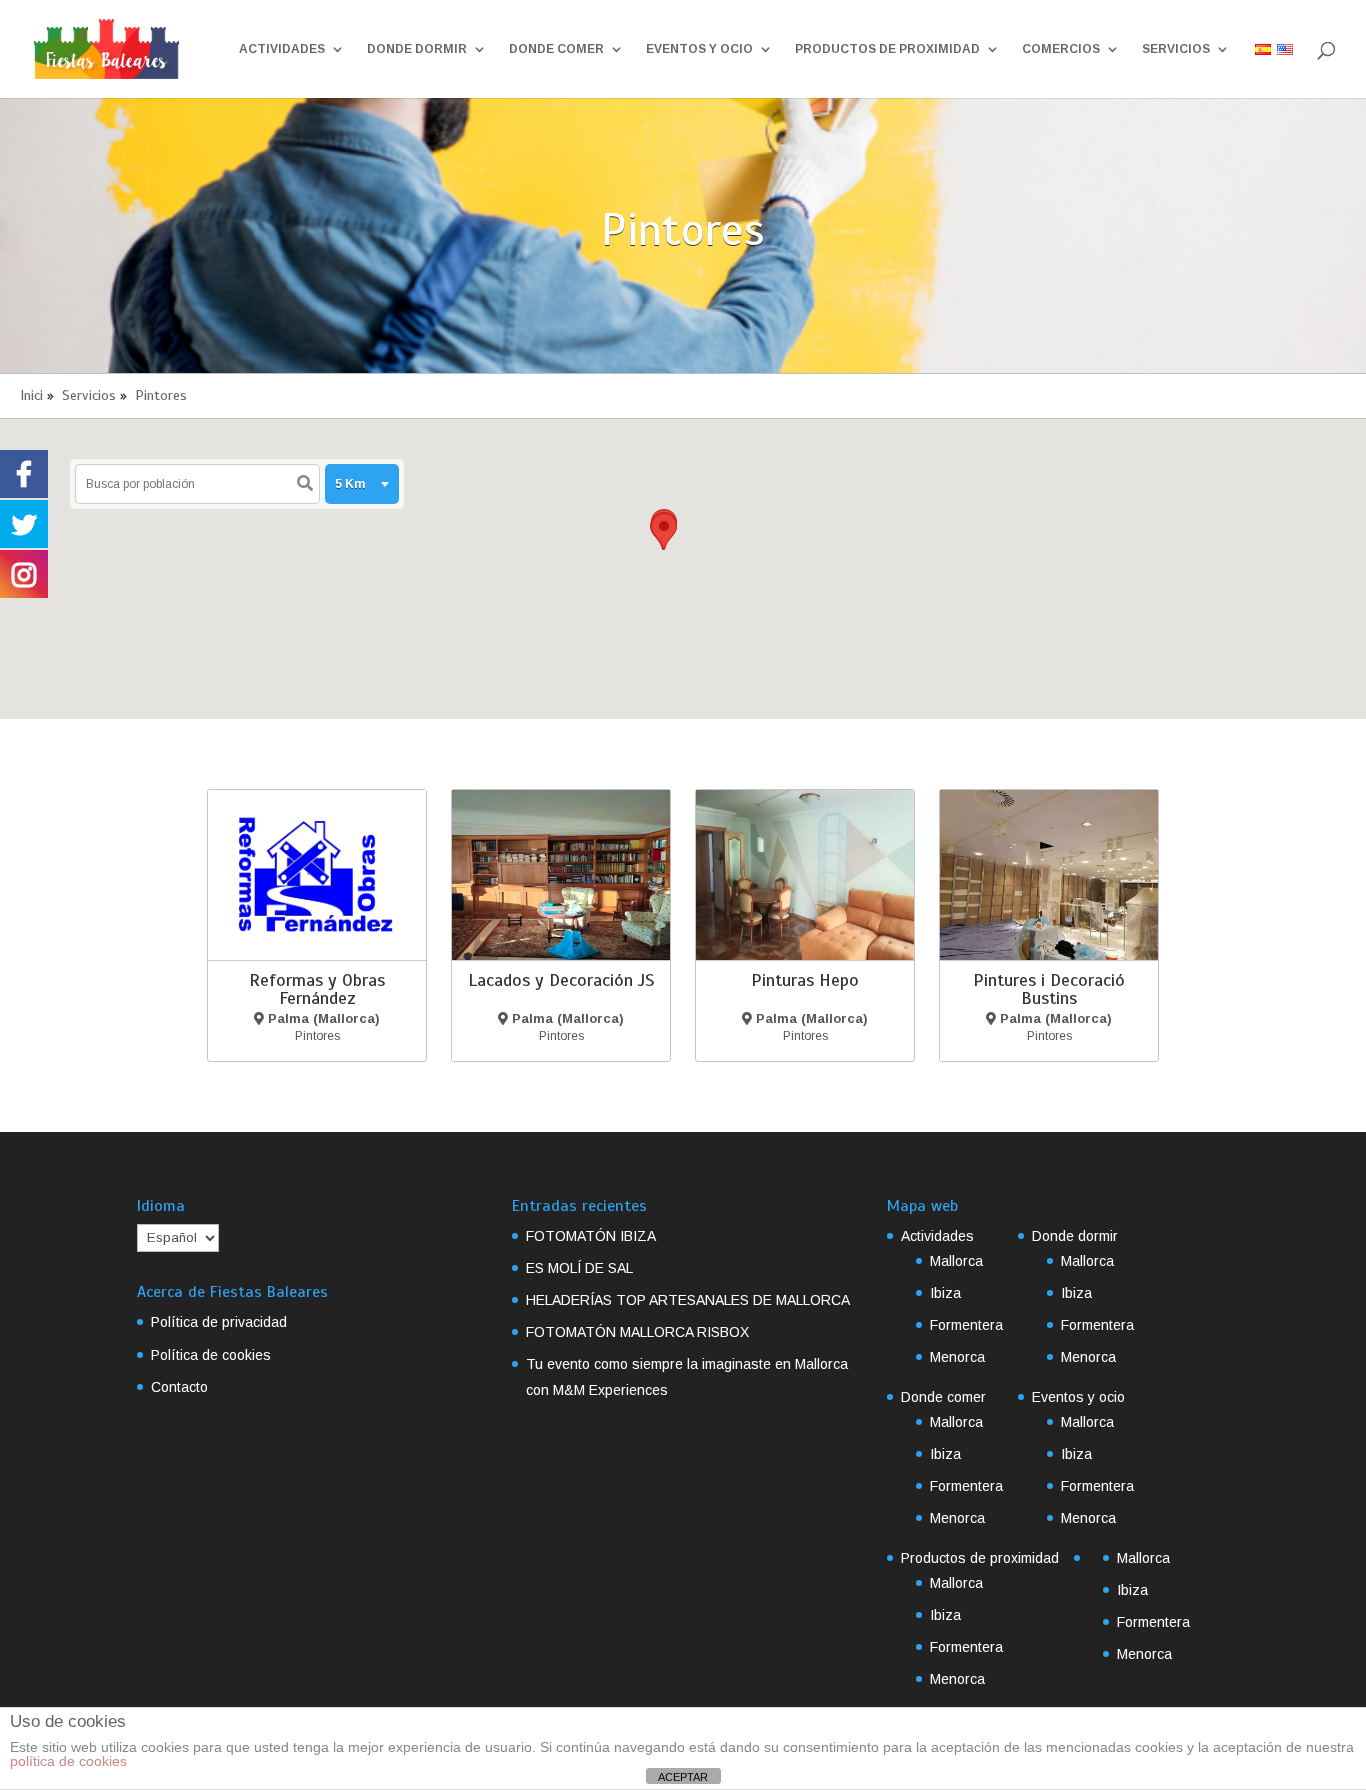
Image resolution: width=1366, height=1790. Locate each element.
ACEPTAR (683, 1777)
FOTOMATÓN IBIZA (591, 1236)
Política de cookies (211, 1355)
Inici (31, 395)
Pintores (161, 395)
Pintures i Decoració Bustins (1049, 989)
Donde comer (556, 49)
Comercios (1061, 49)
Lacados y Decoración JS (561, 980)
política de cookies (68, 1761)
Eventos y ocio (699, 49)
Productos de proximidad (887, 49)
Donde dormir (417, 49)
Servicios (1176, 49)
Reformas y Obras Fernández (317, 989)
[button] (664, 531)
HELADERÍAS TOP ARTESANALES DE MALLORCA (688, 1300)
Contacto (179, 1387)
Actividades (282, 49)
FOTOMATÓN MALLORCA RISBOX (637, 1332)
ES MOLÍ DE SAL (579, 1268)
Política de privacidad (219, 1322)
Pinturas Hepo (805, 980)
